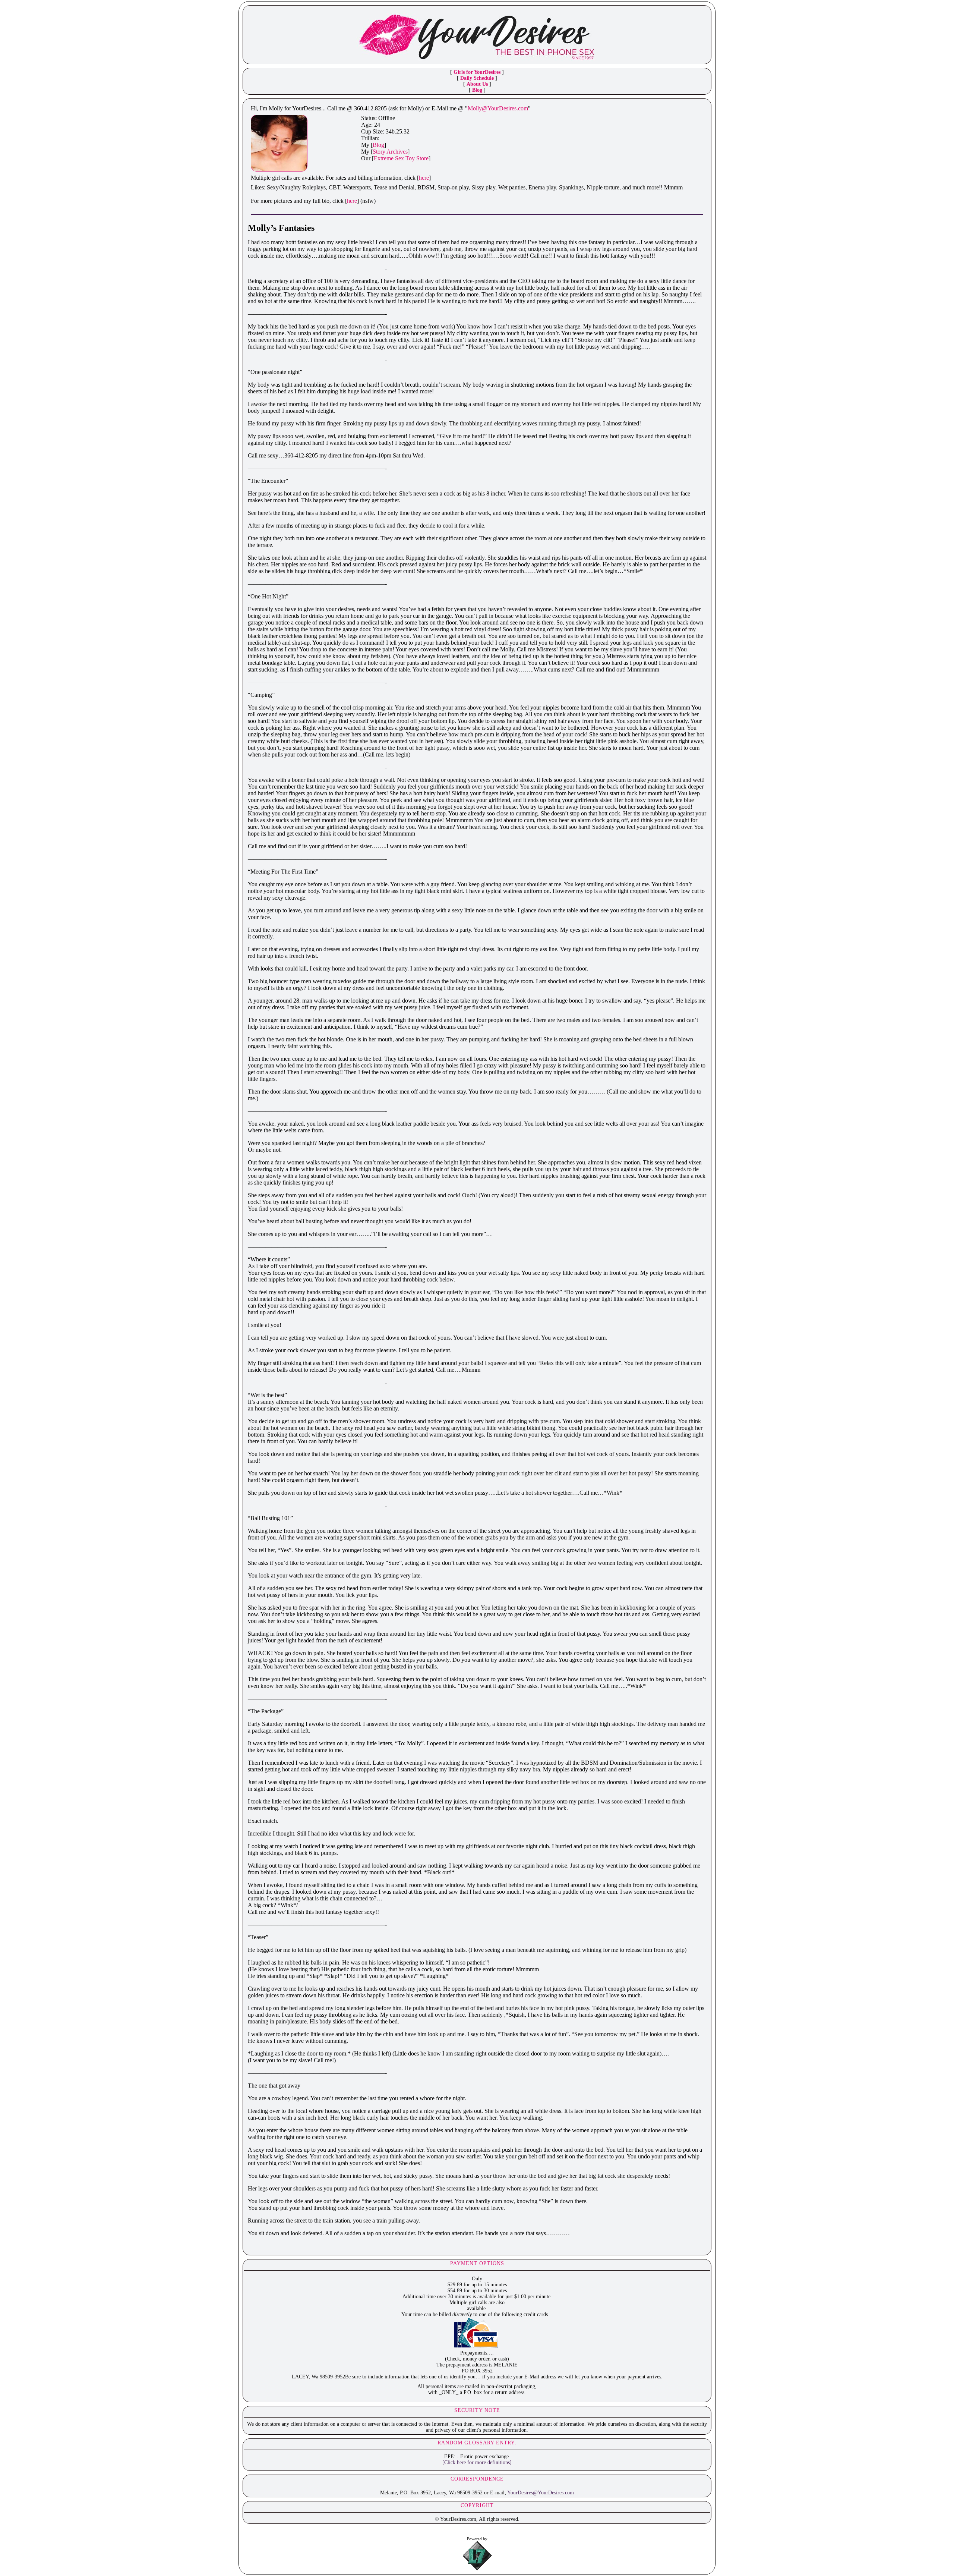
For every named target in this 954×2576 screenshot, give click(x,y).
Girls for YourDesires (477, 72)
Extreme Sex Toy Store (401, 158)
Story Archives (390, 152)
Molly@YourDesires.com (498, 108)
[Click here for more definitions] (477, 2462)
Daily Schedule (477, 78)
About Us (477, 84)
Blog (477, 90)
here (424, 178)
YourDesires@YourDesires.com (541, 2493)
